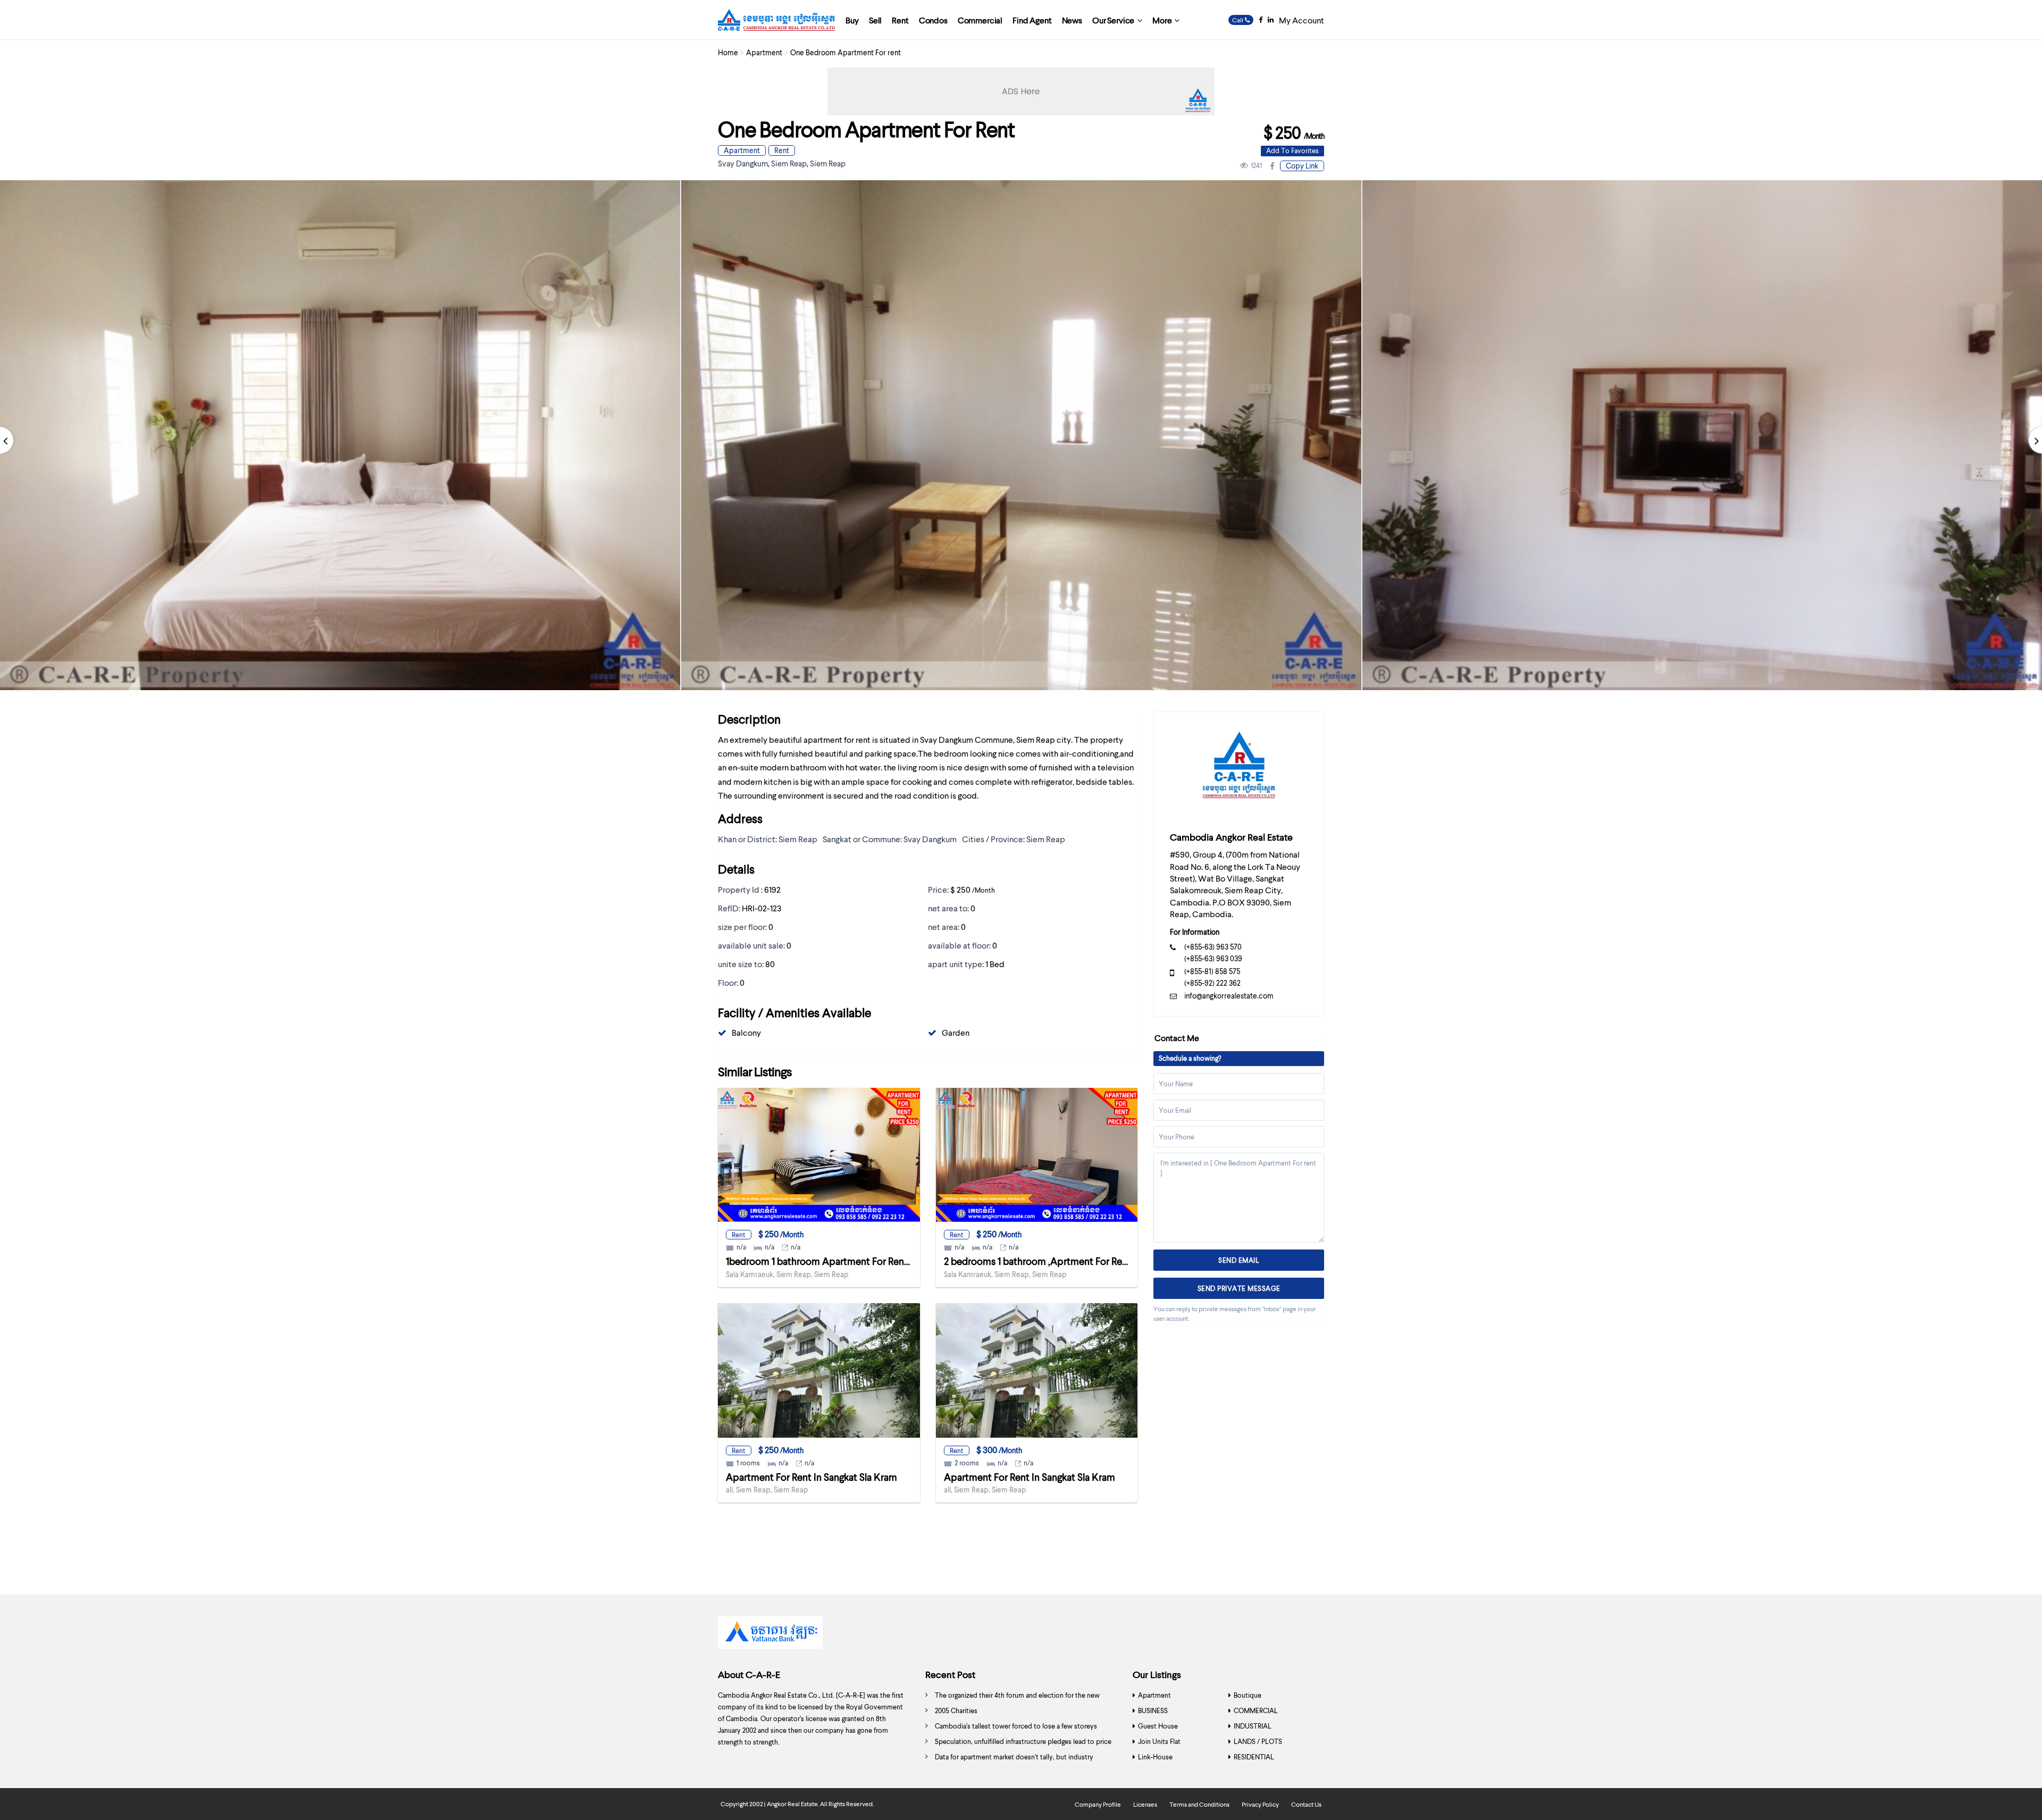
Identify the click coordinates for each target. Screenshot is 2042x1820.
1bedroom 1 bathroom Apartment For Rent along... (832, 1261)
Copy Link (1302, 166)
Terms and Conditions (1199, 1804)
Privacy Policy (1260, 1804)
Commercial (980, 20)
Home (728, 52)
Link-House (1155, 1757)
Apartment (764, 52)
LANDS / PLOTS (1258, 1741)
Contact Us (1306, 1804)
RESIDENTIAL (1254, 1757)
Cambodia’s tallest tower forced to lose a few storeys (1016, 1726)
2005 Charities (956, 1710)
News (1072, 20)
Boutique (1248, 1695)
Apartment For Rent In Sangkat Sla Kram (811, 1477)
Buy (852, 20)
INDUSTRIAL (1253, 1726)
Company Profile (1098, 1804)
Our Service (1113, 20)
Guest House (1158, 1726)
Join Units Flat (1159, 1741)
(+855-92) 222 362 (1212, 983)
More (1162, 20)
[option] (1021, 435)
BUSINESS (1153, 1710)
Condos (933, 20)
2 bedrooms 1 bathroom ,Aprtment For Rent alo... (1048, 1261)
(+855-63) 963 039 (1213, 958)
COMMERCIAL (1256, 1710)
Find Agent (1032, 20)
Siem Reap (789, 163)
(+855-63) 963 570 (1213, 947)
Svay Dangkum (743, 163)
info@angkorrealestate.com (1229, 996)
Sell (875, 20)
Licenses (1145, 1804)
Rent (900, 20)
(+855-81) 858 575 (1212, 971)
